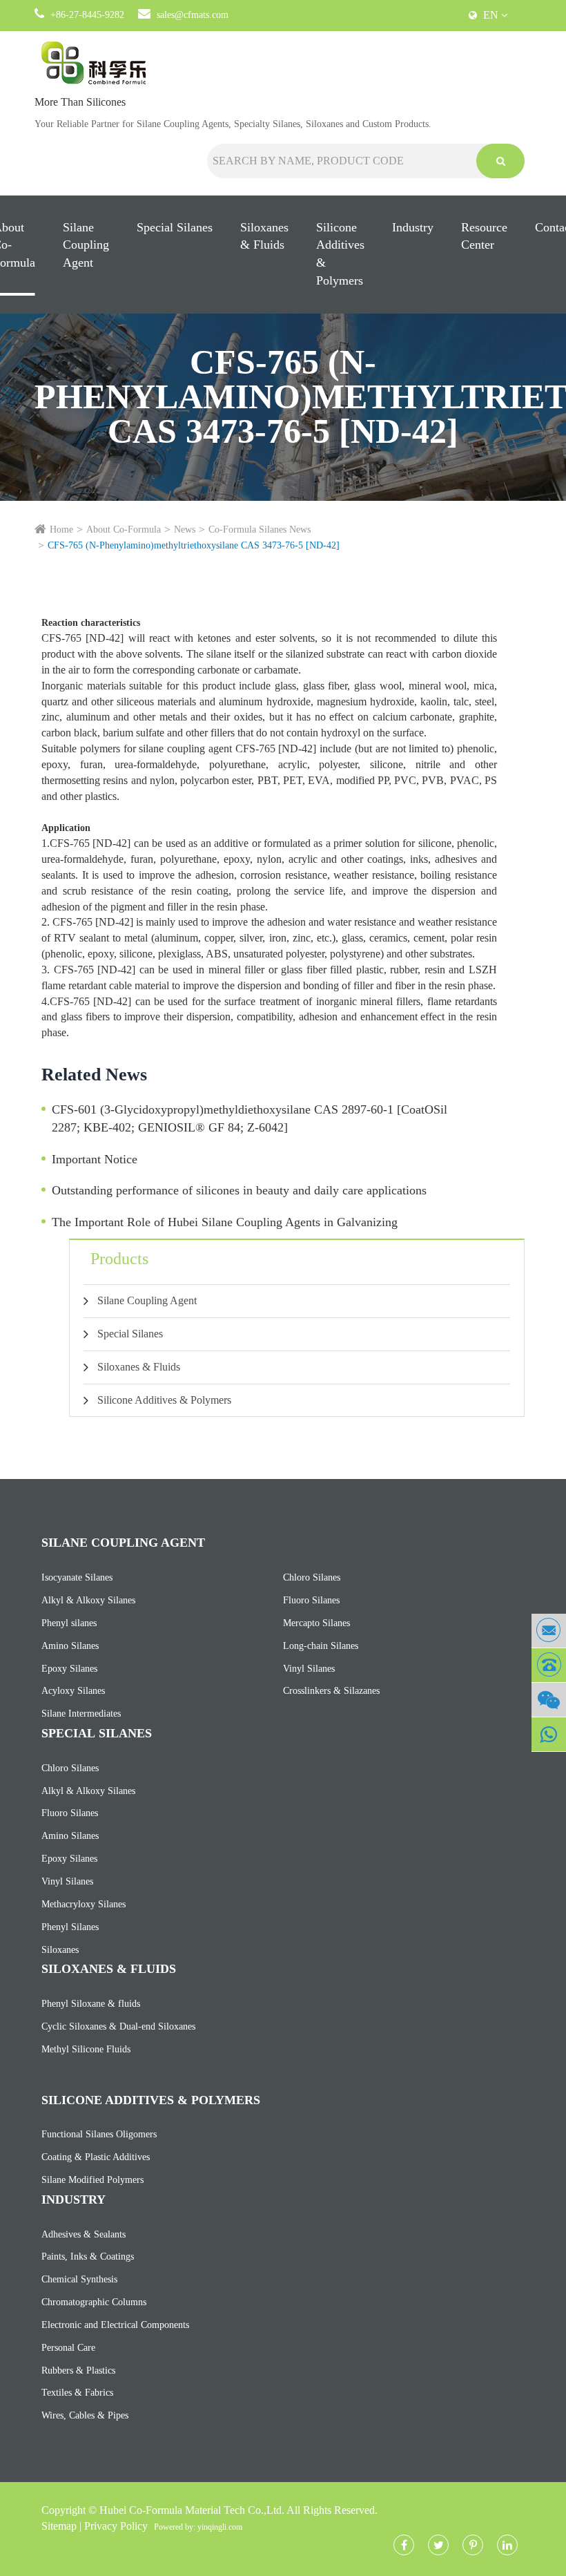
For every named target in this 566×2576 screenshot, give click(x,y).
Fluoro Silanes (311, 1600)
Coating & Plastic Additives (96, 2157)
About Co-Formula (124, 529)
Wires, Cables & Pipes (85, 2415)
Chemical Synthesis (79, 2279)
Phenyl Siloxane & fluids (91, 2004)
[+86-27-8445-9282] (549, 1665)
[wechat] (549, 1700)
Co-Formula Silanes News (260, 529)
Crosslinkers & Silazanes (331, 1691)
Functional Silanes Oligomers (99, 2134)
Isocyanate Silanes (77, 1577)
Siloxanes (60, 1950)
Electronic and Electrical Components (115, 2325)
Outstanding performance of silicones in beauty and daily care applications (239, 1190)
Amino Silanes (70, 1646)
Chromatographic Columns (94, 2302)
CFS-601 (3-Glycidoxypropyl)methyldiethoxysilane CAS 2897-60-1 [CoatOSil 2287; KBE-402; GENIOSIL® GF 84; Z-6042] (250, 1118)
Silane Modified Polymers (92, 2180)
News (185, 529)
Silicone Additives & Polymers (340, 254)
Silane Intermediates (81, 1714)
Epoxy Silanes (69, 1669)
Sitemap (59, 2526)
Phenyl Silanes (70, 1927)
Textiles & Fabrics (77, 2393)
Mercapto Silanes (316, 1623)
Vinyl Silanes (309, 1669)
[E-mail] (549, 1631)
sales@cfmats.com (193, 15)
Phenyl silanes (69, 1623)
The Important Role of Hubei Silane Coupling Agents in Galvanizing (225, 1222)
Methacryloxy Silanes (84, 1904)
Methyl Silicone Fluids (86, 2049)
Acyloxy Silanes (73, 1691)
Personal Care (68, 2348)
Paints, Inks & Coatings (88, 2257)
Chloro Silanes (312, 1577)
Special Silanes (175, 227)
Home (61, 529)
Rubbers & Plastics (78, 2370)
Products (119, 1259)
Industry (413, 227)
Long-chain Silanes (321, 1646)
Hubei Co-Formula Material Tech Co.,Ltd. (192, 2510)
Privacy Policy (116, 2526)
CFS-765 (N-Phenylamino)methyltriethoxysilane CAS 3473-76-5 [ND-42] (194, 545)
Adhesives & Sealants (84, 2234)
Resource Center (484, 236)
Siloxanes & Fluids (264, 236)
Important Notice (95, 1159)
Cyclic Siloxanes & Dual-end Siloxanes (118, 2026)
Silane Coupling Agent (86, 245)
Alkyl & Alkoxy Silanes (88, 1600)
